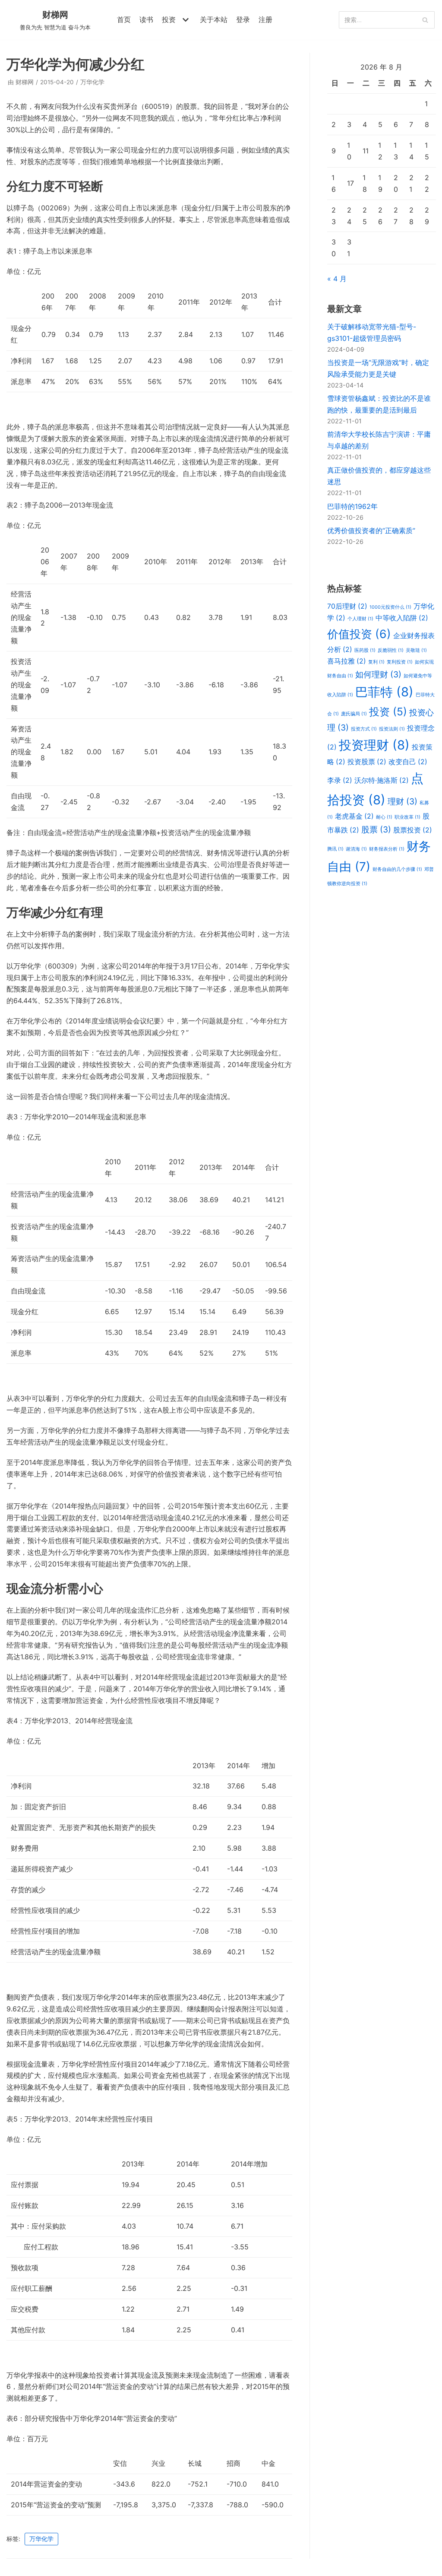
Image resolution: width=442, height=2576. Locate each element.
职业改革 (407, 817)
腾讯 (335, 849)
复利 (376, 662)
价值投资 (359, 634)
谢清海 (356, 849)
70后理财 (347, 606)
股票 (376, 829)
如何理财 (378, 674)
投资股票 (367, 762)
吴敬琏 (416, 650)
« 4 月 (337, 279)
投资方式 (364, 729)
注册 (265, 19)
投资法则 (392, 729)
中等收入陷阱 (402, 618)
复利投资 (400, 662)
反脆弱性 (391, 650)
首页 (124, 19)
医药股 (365, 650)
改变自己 (408, 762)
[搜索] (425, 20)
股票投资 (413, 830)
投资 (388, 711)
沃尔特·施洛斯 (382, 780)
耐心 (384, 817)
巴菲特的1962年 (352, 506)
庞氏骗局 (354, 714)
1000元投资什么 (390, 607)
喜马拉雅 (347, 661)
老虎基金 (354, 816)
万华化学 (92, 82)
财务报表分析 (387, 849)
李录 (340, 780)
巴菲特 (384, 692)
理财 (403, 801)
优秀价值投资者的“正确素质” (371, 530)
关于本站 (214, 19)
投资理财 (374, 745)
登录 (243, 19)
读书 (146, 19)
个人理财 (360, 619)
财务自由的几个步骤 (397, 869)
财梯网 (25, 82)
